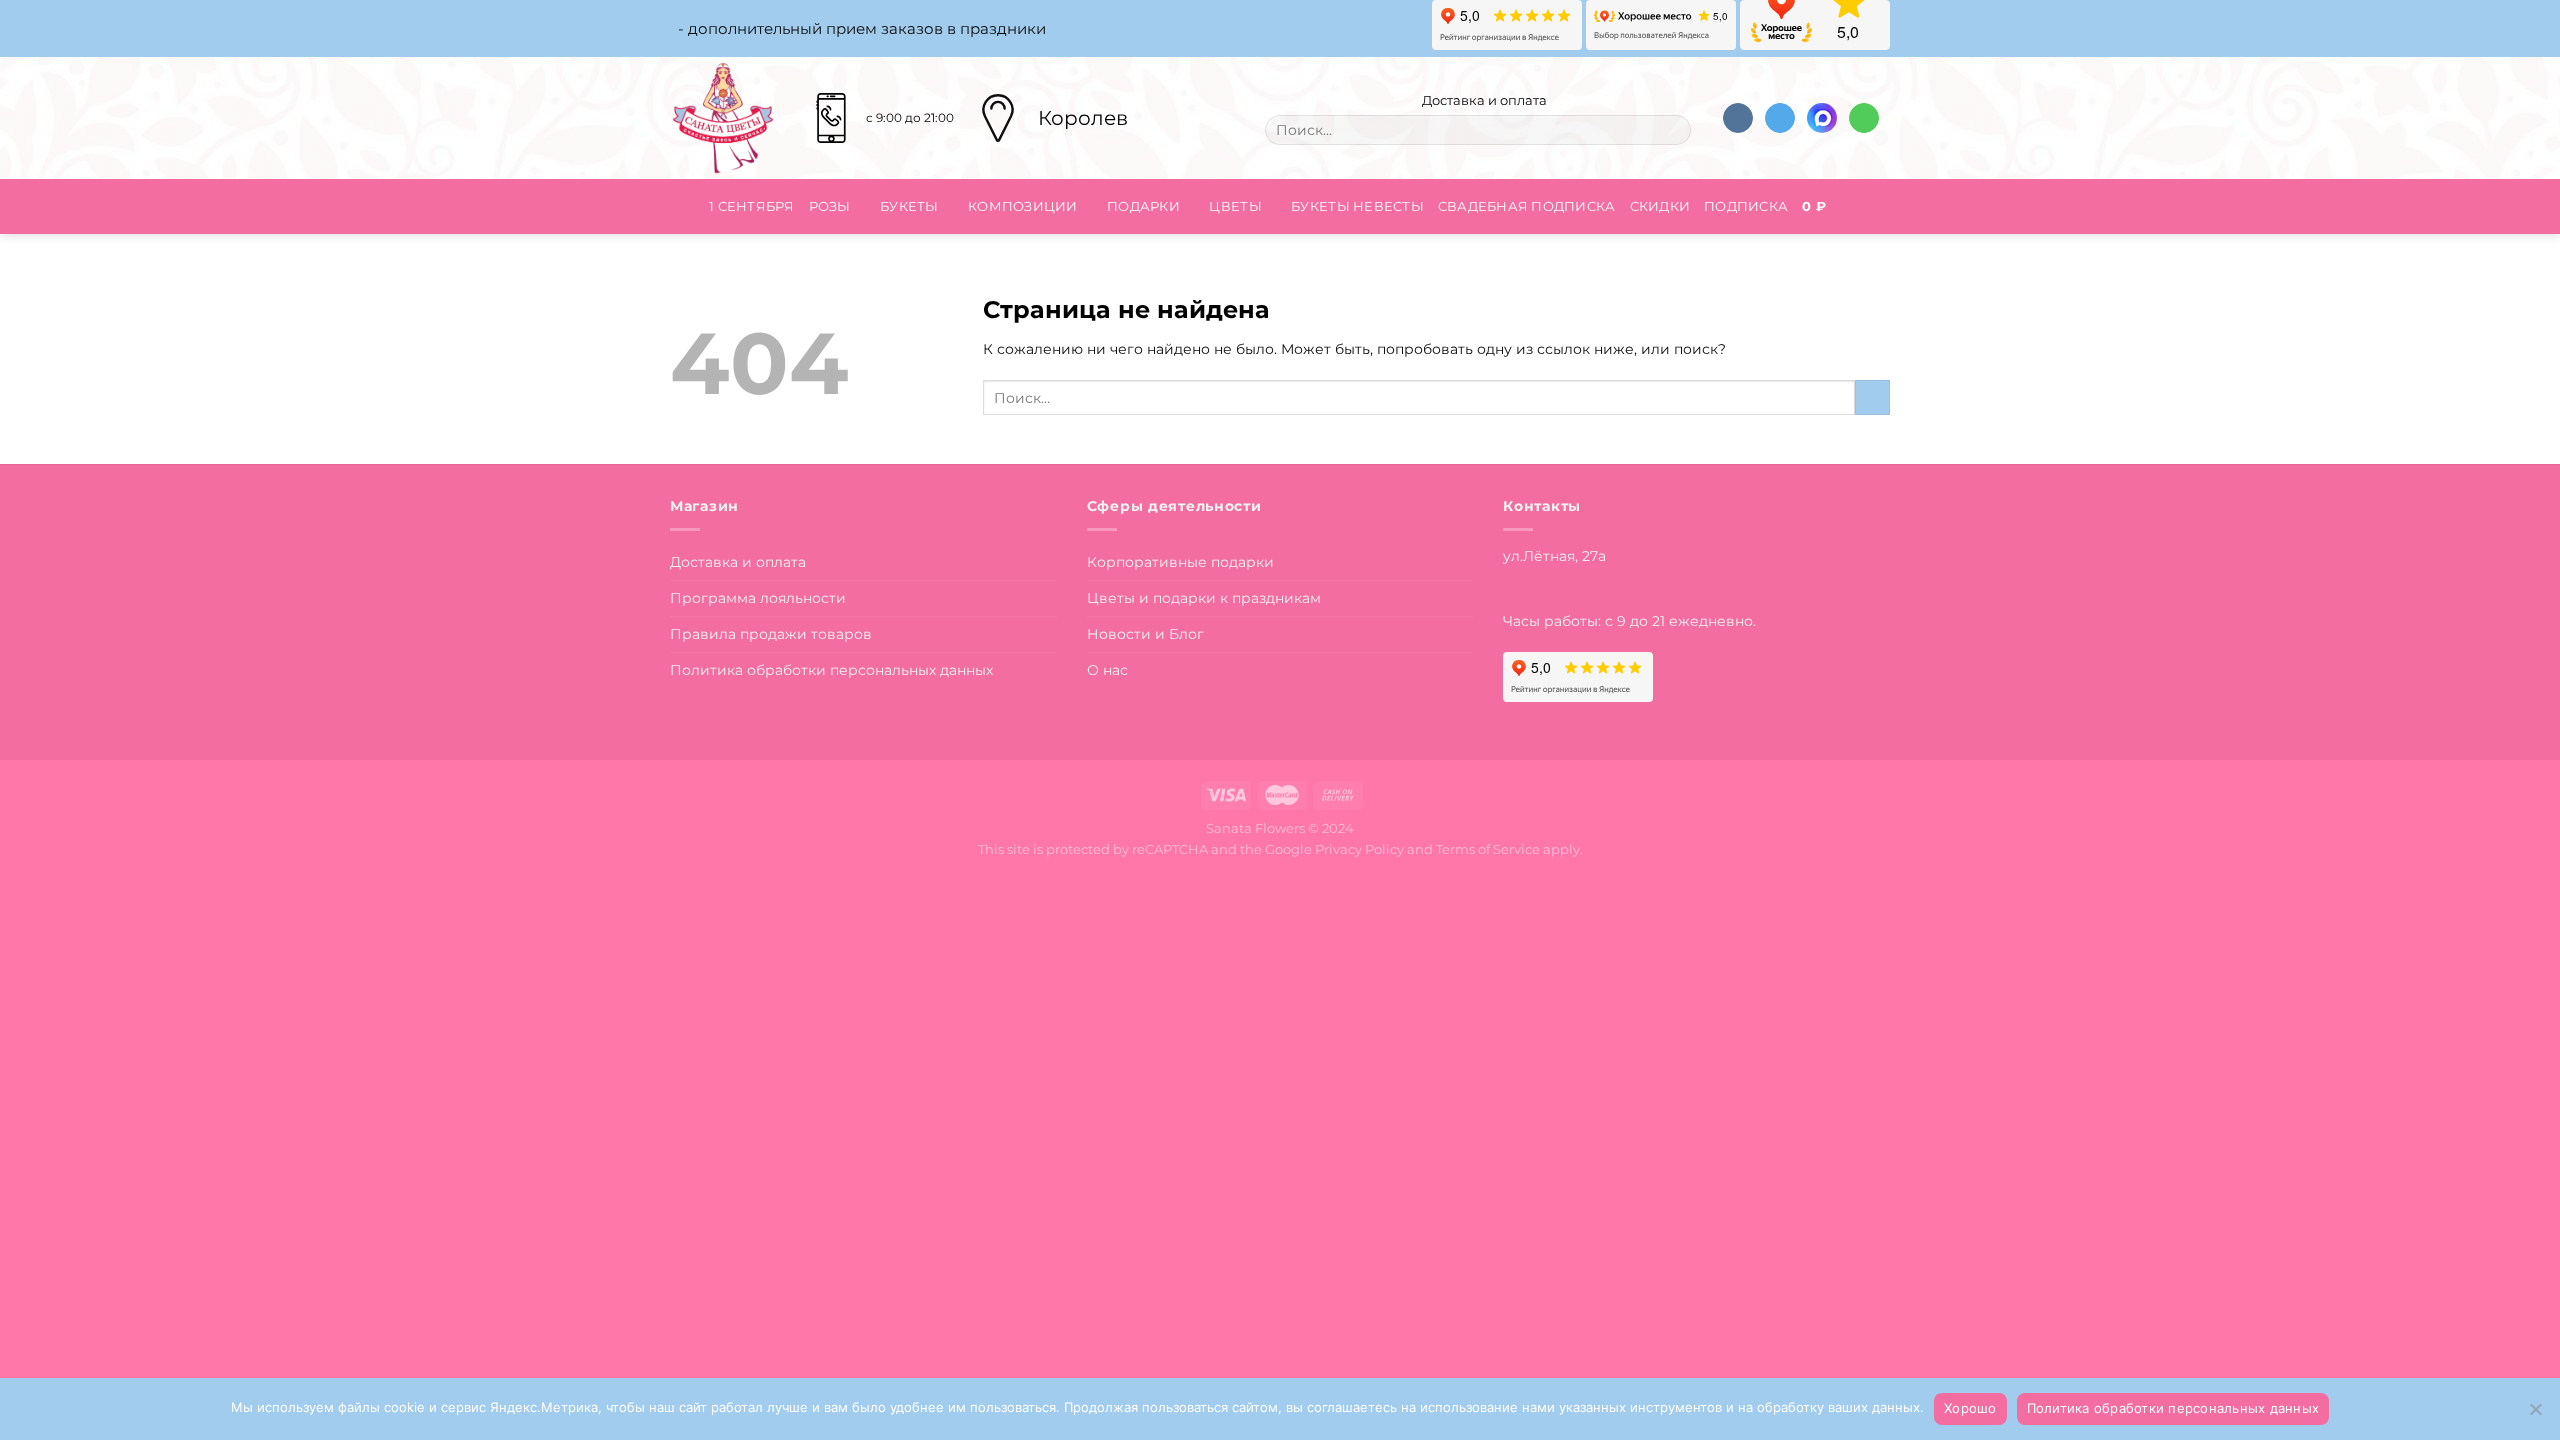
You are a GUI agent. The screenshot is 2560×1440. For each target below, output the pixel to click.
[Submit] (1670, 130)
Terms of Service (1488, 849)
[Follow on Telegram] (1780, 118)
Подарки (1143, 206)
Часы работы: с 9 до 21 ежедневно (1628, 621)
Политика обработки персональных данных (831, 670)
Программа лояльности (758, 598)
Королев (1083, 118)
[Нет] (2535, 1415)
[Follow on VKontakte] (1738, 118)
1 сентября (752, 206)
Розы (830, 206)
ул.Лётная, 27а (1554, 556)
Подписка (1746, 206)
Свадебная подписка (1527, 206)
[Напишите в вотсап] (1864, 118)
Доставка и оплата (1483, 100)
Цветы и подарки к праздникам (1204, 598)
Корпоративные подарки (1180, 562)
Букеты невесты (1357, 206)
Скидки (1660, 206)
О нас (1107, 670)
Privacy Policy (1359, 849)
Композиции (1023, 206)
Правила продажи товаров (771, 634)
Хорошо (1970, 1408)
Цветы (1235, 206)
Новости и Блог (1145, 634)
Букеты (909, 206)
